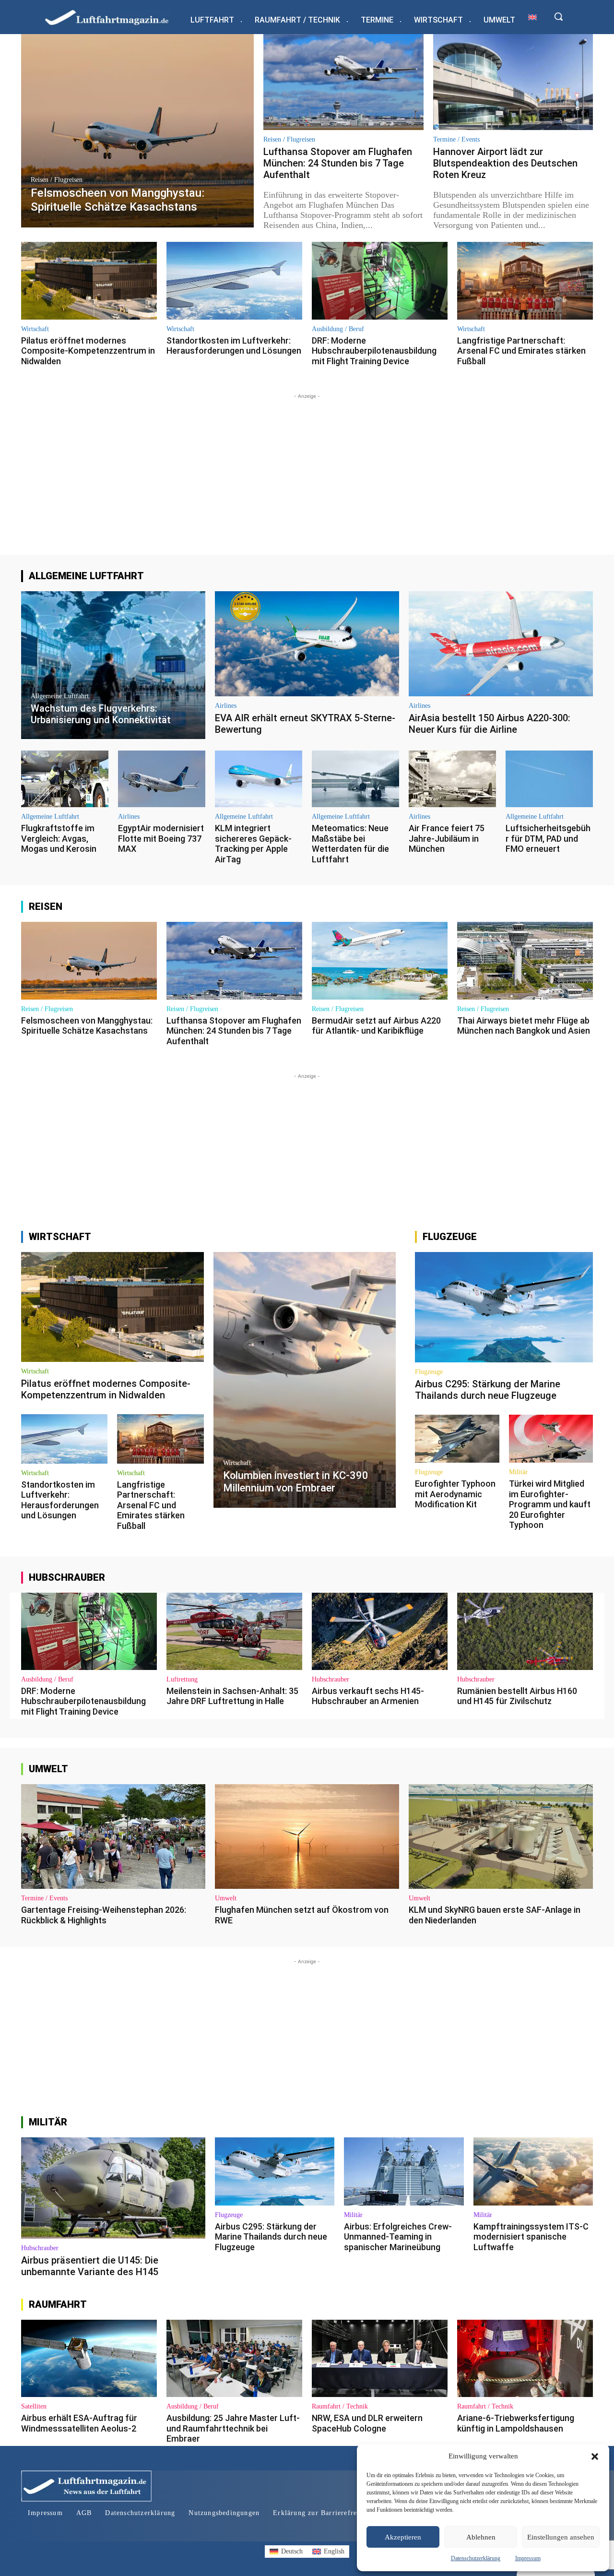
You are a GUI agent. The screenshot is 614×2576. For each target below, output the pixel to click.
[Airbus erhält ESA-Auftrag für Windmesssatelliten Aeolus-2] (89, 2358)
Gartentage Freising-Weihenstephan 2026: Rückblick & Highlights (104, 1915)
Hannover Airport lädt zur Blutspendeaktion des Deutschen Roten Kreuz (505, 163)
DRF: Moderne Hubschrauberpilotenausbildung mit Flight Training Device (374, 351)
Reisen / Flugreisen (57, 180)
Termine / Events (456, 140)
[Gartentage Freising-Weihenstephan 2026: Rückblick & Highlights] (113, 1837)
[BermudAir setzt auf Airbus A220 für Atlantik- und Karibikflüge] (380, 960)
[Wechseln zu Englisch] (532, 17)
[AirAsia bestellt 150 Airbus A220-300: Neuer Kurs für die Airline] (501, 644)
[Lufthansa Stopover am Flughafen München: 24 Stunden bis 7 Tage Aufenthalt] (343, 82)
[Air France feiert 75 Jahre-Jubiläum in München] (452, 779)
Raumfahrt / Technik (340, 2407)
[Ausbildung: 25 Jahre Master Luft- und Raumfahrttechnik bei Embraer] (234, 2358)
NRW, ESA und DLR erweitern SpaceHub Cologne (367, 2423)
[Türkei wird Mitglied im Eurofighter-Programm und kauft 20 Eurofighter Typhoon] (551, 1439)
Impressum (528, 2558)
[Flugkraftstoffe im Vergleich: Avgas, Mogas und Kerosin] (65, 779)
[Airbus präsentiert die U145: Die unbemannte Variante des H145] (113, 2188)
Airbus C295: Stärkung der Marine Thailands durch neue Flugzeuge (488, 1390)
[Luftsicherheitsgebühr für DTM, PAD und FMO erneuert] (549, 779)
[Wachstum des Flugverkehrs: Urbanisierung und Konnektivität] (113, 665)
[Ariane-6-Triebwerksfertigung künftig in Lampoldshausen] (525, 2358)
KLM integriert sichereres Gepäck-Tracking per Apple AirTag (253, 844)
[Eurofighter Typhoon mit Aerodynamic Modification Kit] (457, 1439)
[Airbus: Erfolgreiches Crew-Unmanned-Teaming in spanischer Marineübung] (404, 2171)
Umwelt (226, 1898)
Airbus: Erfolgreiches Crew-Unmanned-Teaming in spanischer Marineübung (398, 2237)
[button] (595, 2457)
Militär (518, 1472)
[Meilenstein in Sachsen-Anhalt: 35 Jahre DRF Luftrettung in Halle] (234, 1631)
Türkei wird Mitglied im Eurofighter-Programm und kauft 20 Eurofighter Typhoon (550, 1504)
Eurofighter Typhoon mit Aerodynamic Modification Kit (455, 1494)
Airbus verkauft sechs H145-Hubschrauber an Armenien (368, 1696)
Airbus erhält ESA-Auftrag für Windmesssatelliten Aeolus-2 (79, 2423)
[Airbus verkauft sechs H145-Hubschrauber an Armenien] (380, 1631)
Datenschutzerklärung (476, 2558)
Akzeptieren (403, 2537)
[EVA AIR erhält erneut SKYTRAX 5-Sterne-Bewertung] (307, 644)
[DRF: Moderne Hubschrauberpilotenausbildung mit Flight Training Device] (380, 280)
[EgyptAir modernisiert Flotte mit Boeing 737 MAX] (162, 779)
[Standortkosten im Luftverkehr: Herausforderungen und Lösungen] (234, 280)
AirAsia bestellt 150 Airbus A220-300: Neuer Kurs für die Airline (490, 724)
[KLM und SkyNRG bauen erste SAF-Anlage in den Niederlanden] (501, 1837)
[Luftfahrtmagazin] (115, 17)
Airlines (226, 706)
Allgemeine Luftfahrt (60, 696)
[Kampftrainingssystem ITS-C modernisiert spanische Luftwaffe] (533, 2171)
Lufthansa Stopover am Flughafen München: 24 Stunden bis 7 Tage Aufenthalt (338, 163)
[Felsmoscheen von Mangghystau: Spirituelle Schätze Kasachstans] (137, 131)
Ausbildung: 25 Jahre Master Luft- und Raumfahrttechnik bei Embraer (233, 2428)
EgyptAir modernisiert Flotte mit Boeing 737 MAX (161, 838)
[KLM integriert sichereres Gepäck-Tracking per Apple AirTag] (259, 779)
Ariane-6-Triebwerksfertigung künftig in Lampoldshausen (516, 2423)
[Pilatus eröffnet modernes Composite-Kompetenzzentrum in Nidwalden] (89, 280)
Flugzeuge (429, 1372)
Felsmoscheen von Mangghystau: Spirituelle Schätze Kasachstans (87, 1026)
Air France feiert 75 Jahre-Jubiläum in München (447, 838)
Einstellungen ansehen (561, 2537)
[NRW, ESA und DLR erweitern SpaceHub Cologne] (380, 2358)
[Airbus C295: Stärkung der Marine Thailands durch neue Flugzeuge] (504, 1307)
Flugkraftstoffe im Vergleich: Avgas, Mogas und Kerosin (59, 838)
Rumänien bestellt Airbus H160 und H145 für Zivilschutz (517, 1696)
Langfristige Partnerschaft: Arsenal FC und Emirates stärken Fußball (521, 351)
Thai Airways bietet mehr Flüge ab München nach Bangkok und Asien (524, 1026)
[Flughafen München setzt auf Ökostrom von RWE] (307, 1837)
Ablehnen (481, 2537)
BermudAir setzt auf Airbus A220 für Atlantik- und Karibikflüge (376, 1026)
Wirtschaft (35, 329)
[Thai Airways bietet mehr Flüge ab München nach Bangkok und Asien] (525, 960)
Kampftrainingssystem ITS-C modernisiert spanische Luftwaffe (531, 2237)
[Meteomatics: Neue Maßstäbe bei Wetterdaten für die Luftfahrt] (355, 779)
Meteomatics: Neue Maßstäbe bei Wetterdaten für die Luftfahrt (350, 844)
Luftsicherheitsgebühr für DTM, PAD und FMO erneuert (548, 838)
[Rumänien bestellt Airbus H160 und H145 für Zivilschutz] (525, 1631)
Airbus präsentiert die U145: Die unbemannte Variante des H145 (90, 2266)
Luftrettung (182, 1680)
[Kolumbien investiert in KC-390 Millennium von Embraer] (305, 1380)
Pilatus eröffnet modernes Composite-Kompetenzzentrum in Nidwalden (88, 351)
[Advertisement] (307, 468)
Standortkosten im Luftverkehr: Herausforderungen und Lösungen (234, 346)
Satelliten (34, 2407)
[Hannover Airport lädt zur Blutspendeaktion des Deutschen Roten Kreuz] (513, 82)
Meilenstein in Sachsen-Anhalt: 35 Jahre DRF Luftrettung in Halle (232, 1696)
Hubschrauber (331, 1680)
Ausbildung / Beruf (338, 329)
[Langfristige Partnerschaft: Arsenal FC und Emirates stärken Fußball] (525, 280)
